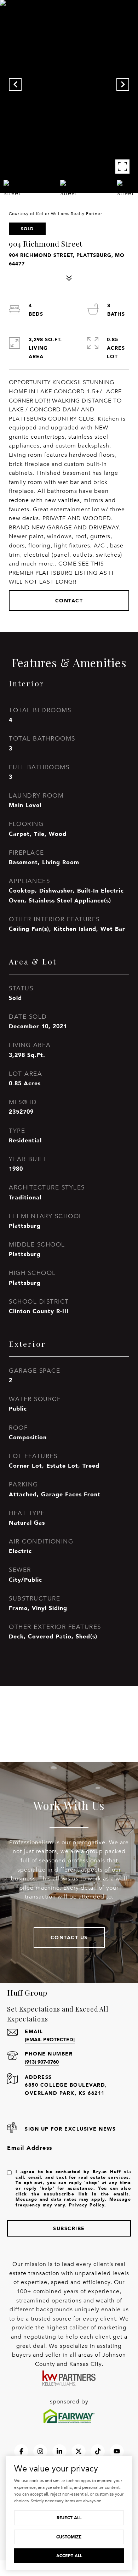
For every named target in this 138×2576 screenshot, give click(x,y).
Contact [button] (69, 600)
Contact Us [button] (69, 1937)
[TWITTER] (79, 2451)
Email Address (30, 2148)
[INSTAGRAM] (40, 2451)
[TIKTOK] (98, 2451)
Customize (69, 2537)
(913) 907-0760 (42, 2062)
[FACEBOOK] (21, 2451)
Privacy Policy (87, 2205)
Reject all (69, 2518)
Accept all (69, 2556)
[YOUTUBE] (117, 2451)
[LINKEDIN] (59, 2451)
